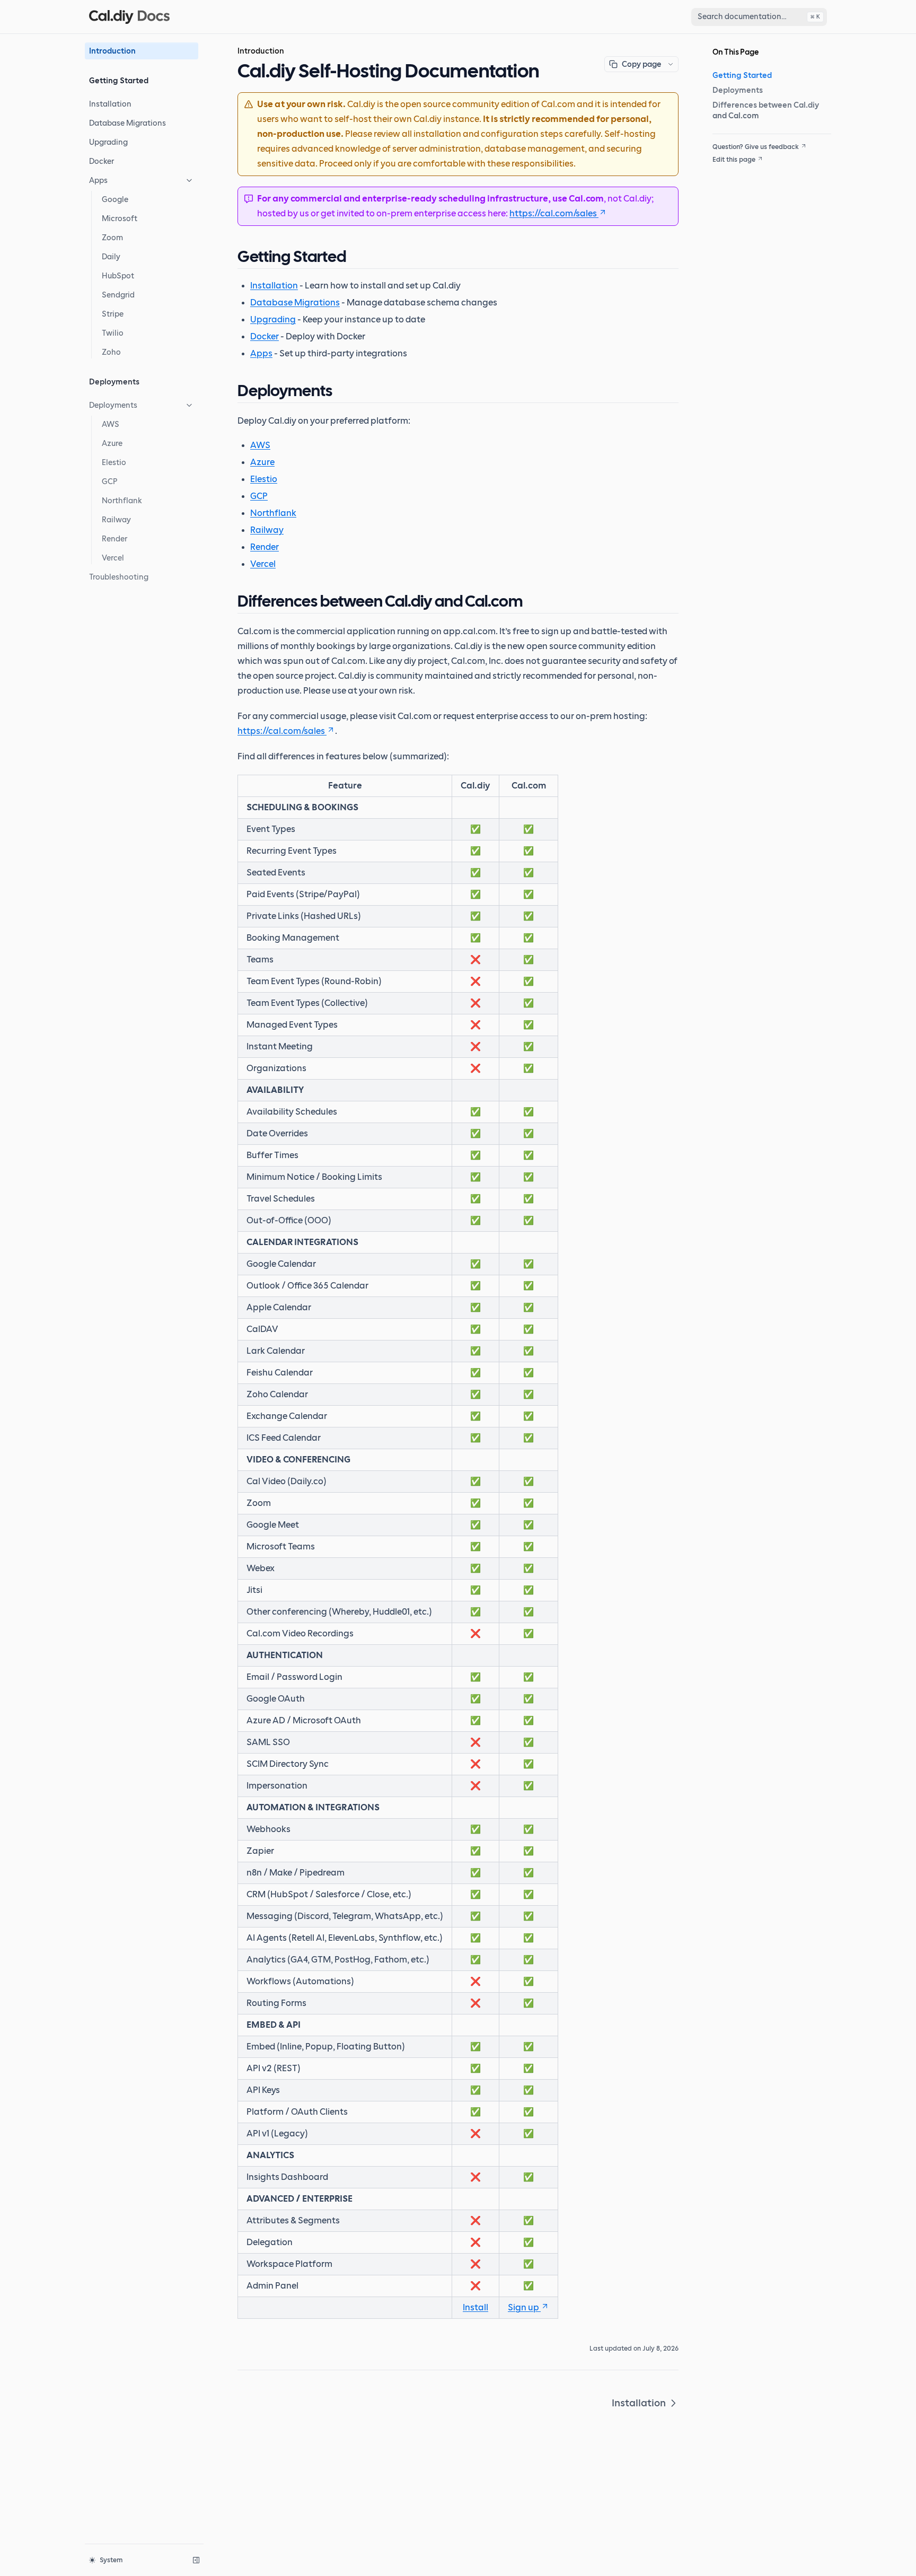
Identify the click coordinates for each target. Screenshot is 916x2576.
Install (475, 2308)
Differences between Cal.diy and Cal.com (766, 110)
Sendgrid (118, 295)
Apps (98, 180)
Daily (111, 257)
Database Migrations (127, 123)
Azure (112, 443)
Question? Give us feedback (756, 147)
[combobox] (759, 17)
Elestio (114, 462)
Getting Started (742, 75)
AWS (111, 424)
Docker (102, 161)
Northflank (122, 501)
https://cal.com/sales (553, 214)
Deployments (113, 405)
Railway (116, 520)
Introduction (112, 51)
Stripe (113, 314)
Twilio (113, 333)
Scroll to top (731, 172)
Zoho (111, 352)
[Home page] (129, 17)
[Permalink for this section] (356, 256)
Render (114, 539)
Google (115, 199)
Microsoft (120, 218)
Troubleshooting (119, 577)
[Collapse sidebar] (196, 2560)
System (111, 2560)
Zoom (112, 238)
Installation (110, 104)
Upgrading (108, 142)
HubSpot (118, 276)
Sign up (523, 2308)
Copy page (641, 64)
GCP (110, 481)
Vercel (113, 558)
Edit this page (734, 160)
